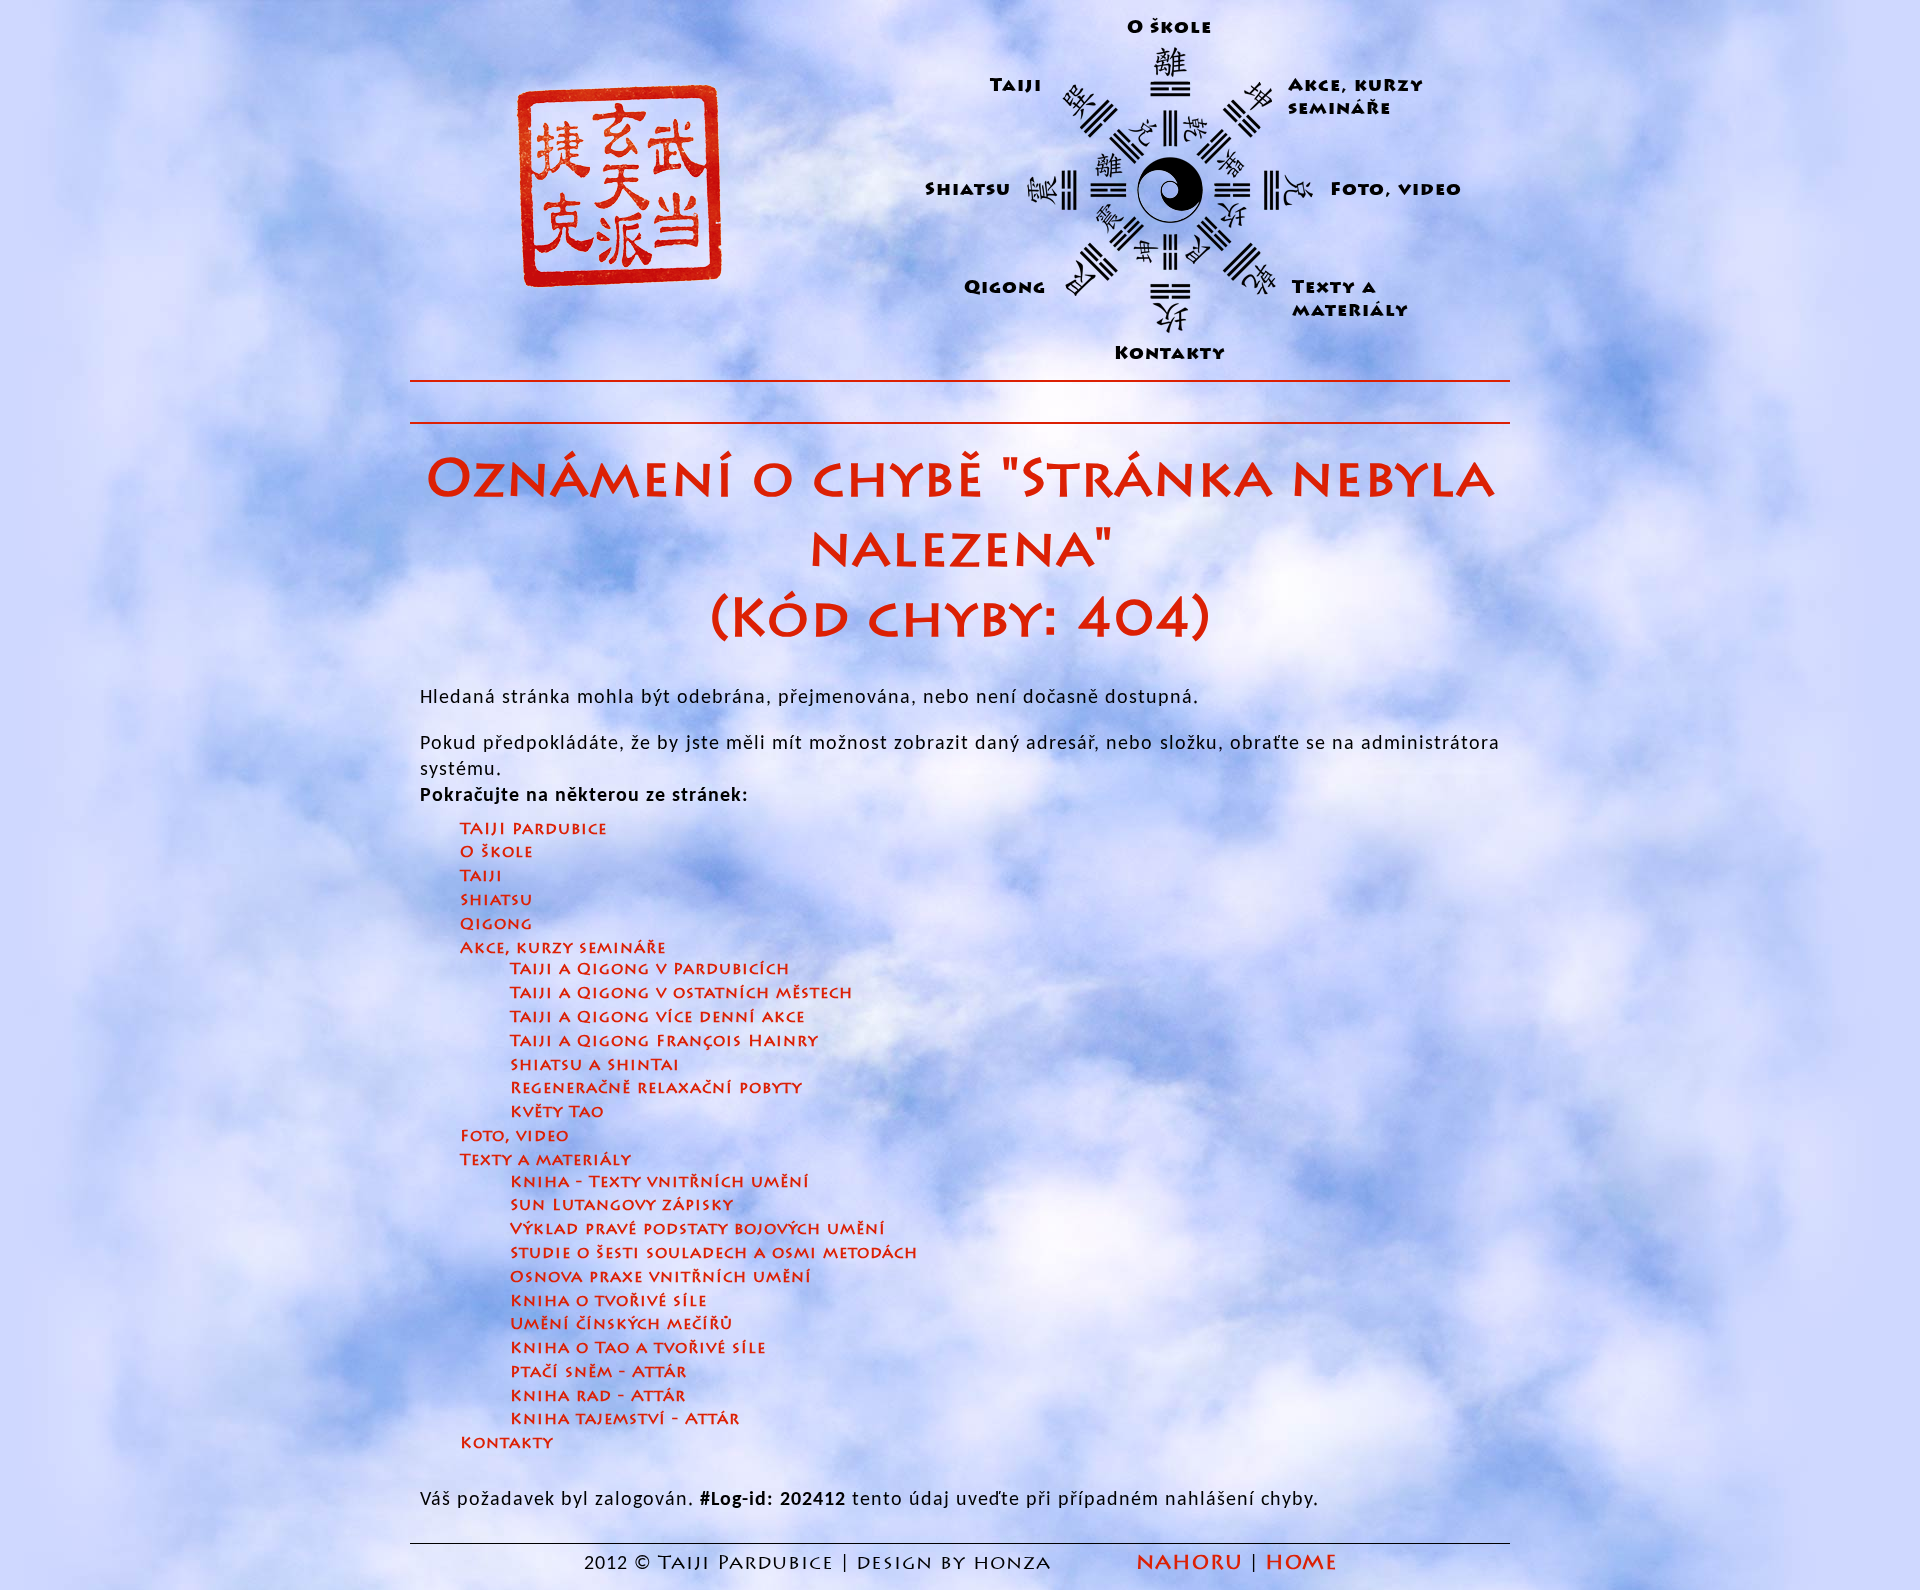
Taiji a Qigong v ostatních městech (681, 992)
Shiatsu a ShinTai (595, 1064)
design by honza (957, 1562)
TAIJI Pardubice (533, 828)
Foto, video (1396, 189)
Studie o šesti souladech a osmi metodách (714, 1252)
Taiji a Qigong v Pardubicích (650, 968)
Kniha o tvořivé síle (608, 1300)
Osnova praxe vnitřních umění (661, 1276)
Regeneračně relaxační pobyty (656, 1087)
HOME (1301, 1562)
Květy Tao (557, 1111)
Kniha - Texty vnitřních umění (660, 1181)
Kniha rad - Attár (598, 1395)
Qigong (1005, 287)
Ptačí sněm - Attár (598, 1371)
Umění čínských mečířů (621, 1323)
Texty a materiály (1350, 299)
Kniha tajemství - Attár (625, 1418)
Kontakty (1170, 353)
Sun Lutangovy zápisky (621, 1204)
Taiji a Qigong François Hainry (664, 1040)
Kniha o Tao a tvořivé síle (638, 1347)
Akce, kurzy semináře (1356, 97)
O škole (1169, 27)
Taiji (1016, 85)
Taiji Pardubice (746, 1562)
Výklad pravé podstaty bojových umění (698, 1228)
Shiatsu (968, 189)
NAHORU (1189, 1562)
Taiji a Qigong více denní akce (657, 1016)
